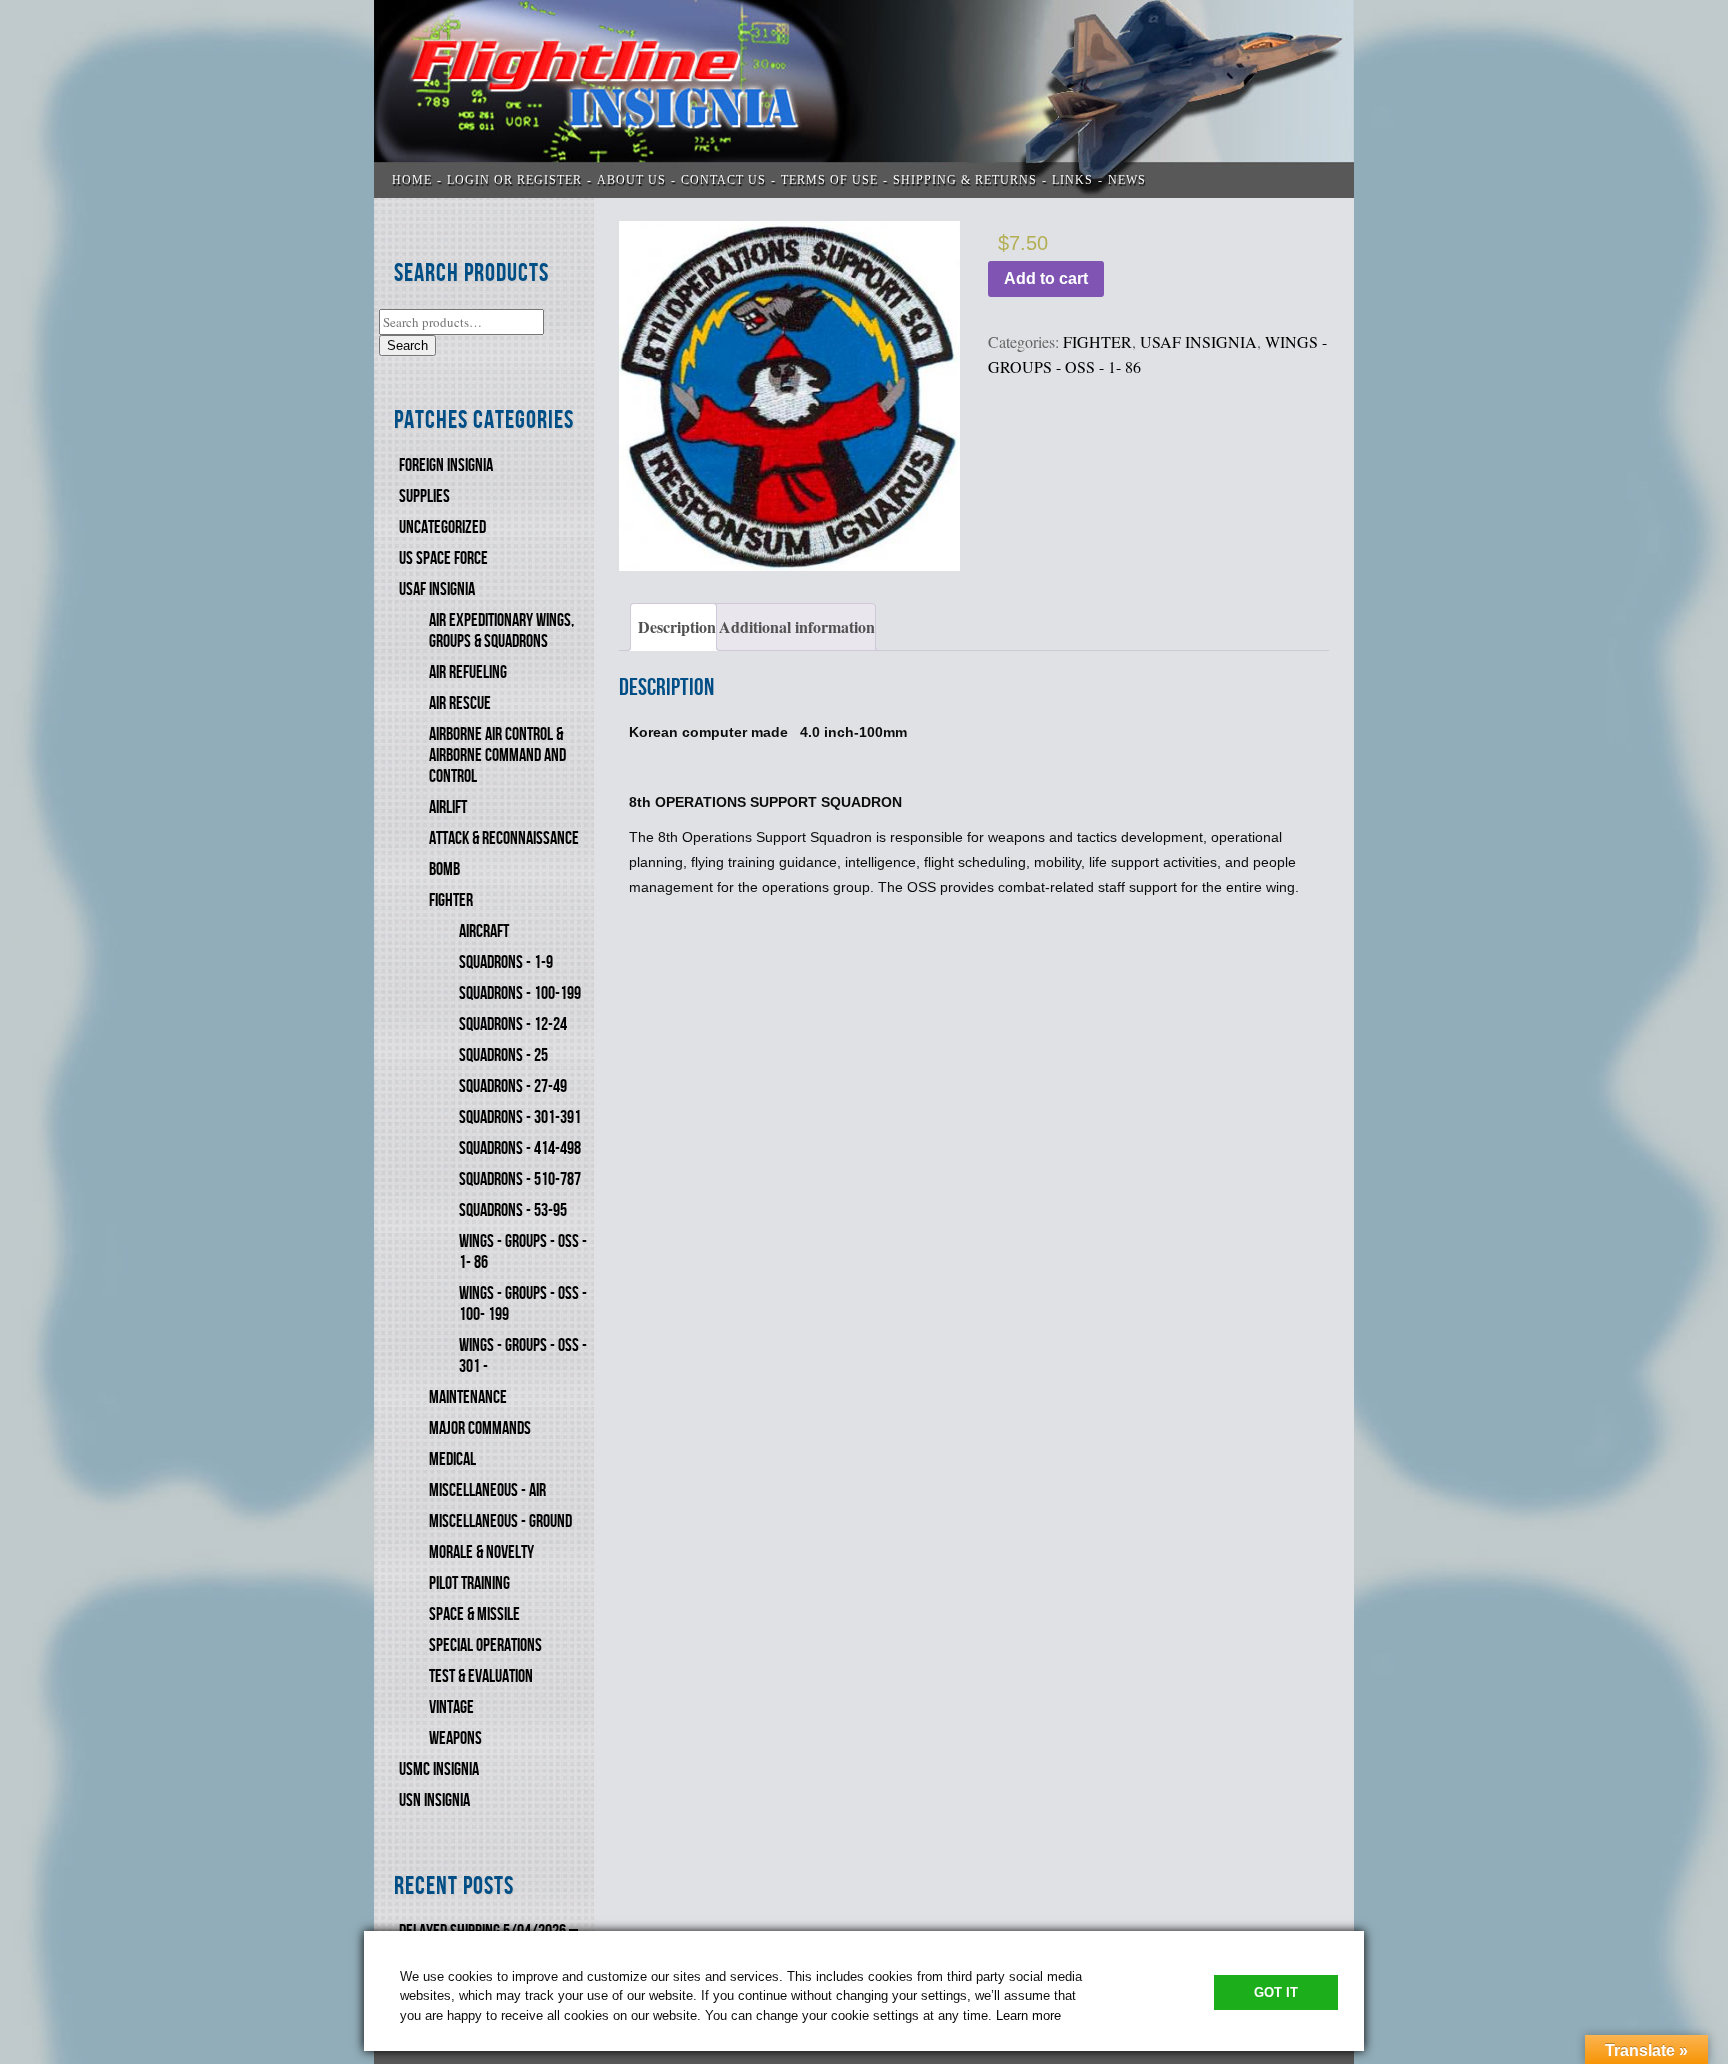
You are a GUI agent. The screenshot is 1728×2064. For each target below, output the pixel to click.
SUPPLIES (424, 496)
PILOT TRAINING (469, 1583)
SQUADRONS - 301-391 (520, 1117)
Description (677, 626)
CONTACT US (723, 180)
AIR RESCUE (460, 703)
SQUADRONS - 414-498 (520, 1148)
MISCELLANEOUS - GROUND (500, 1521)
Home (412, 180)
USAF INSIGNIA (437, 589)
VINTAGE (451, 1707)
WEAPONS (455, 1738)
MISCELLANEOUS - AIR (487, 1490)
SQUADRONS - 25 (503, 1055)
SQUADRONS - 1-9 (506, 962)
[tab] (673, 627)
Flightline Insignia (864, 99)
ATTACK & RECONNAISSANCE (504, 838)
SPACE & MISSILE (474, 1614)
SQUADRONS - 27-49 (513, 1086)
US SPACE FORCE (443, 558)
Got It (1276, 1992)
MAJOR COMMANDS (480, 1428)
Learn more (1028, 2015)
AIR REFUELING (468, 672)
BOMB (444, 869)
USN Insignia (434, 1800)
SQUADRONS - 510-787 (520, 1179)
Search (407, 345)
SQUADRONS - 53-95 (513, 1210)
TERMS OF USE (829, 180)
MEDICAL (452, 1459)
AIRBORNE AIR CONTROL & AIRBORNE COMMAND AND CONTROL (497, 755)
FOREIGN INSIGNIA (446, 465)
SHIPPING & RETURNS (965, 180)
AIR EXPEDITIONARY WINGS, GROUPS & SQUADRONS (501, 631)
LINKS (1072, 180)
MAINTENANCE (468, 1397)
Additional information (797, 626)
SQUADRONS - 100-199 (520, 993)
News (1127, 180)
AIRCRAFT (484, 931)
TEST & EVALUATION (481, 1676)
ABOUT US (631, 180)
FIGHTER (451, 900)
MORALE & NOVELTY (481, 1552)
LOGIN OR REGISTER (514, 180)
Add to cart (1046, 278)
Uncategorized (442, 527)
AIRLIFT (448, 807)
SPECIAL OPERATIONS (485, 1645)
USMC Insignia (439, 1769)
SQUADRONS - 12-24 (513, 1024)
